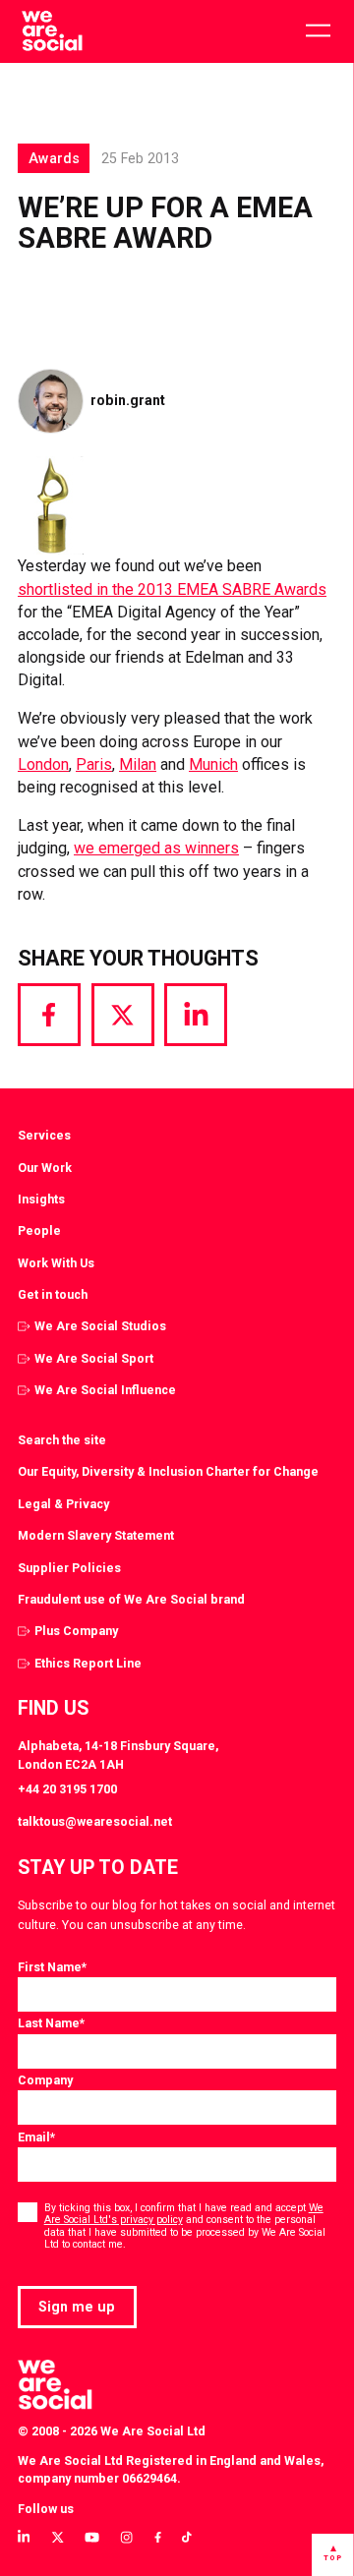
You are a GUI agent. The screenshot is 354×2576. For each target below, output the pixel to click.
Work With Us (56, 1263)
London (43, 764)
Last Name (51, 2023)
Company (45, 2080)
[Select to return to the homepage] (52, 31)
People (39, 1230)
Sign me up (77, 2307)
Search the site (62, 1440)
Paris (94, 764)
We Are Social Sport (94, 1358)
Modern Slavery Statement (96, 1535)
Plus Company (76, 1631)
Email (36, 2137)
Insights (41, 1199)
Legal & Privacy (63, 1504)
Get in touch (53, 1294)
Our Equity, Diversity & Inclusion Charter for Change (168, 1471)
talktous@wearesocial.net (95, 1821)
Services (44, 1135)
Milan (138, 764)
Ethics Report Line (88, 1663)
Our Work (45, 1168)
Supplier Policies (69, 1568)
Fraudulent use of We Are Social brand (131, 1599)
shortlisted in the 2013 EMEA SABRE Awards (172, 589)
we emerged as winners (156, 848)
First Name (52, 1967)
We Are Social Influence (105, 1390)
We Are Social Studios (100, 1326)
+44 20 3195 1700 (67, 1789)
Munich (213, 764)
